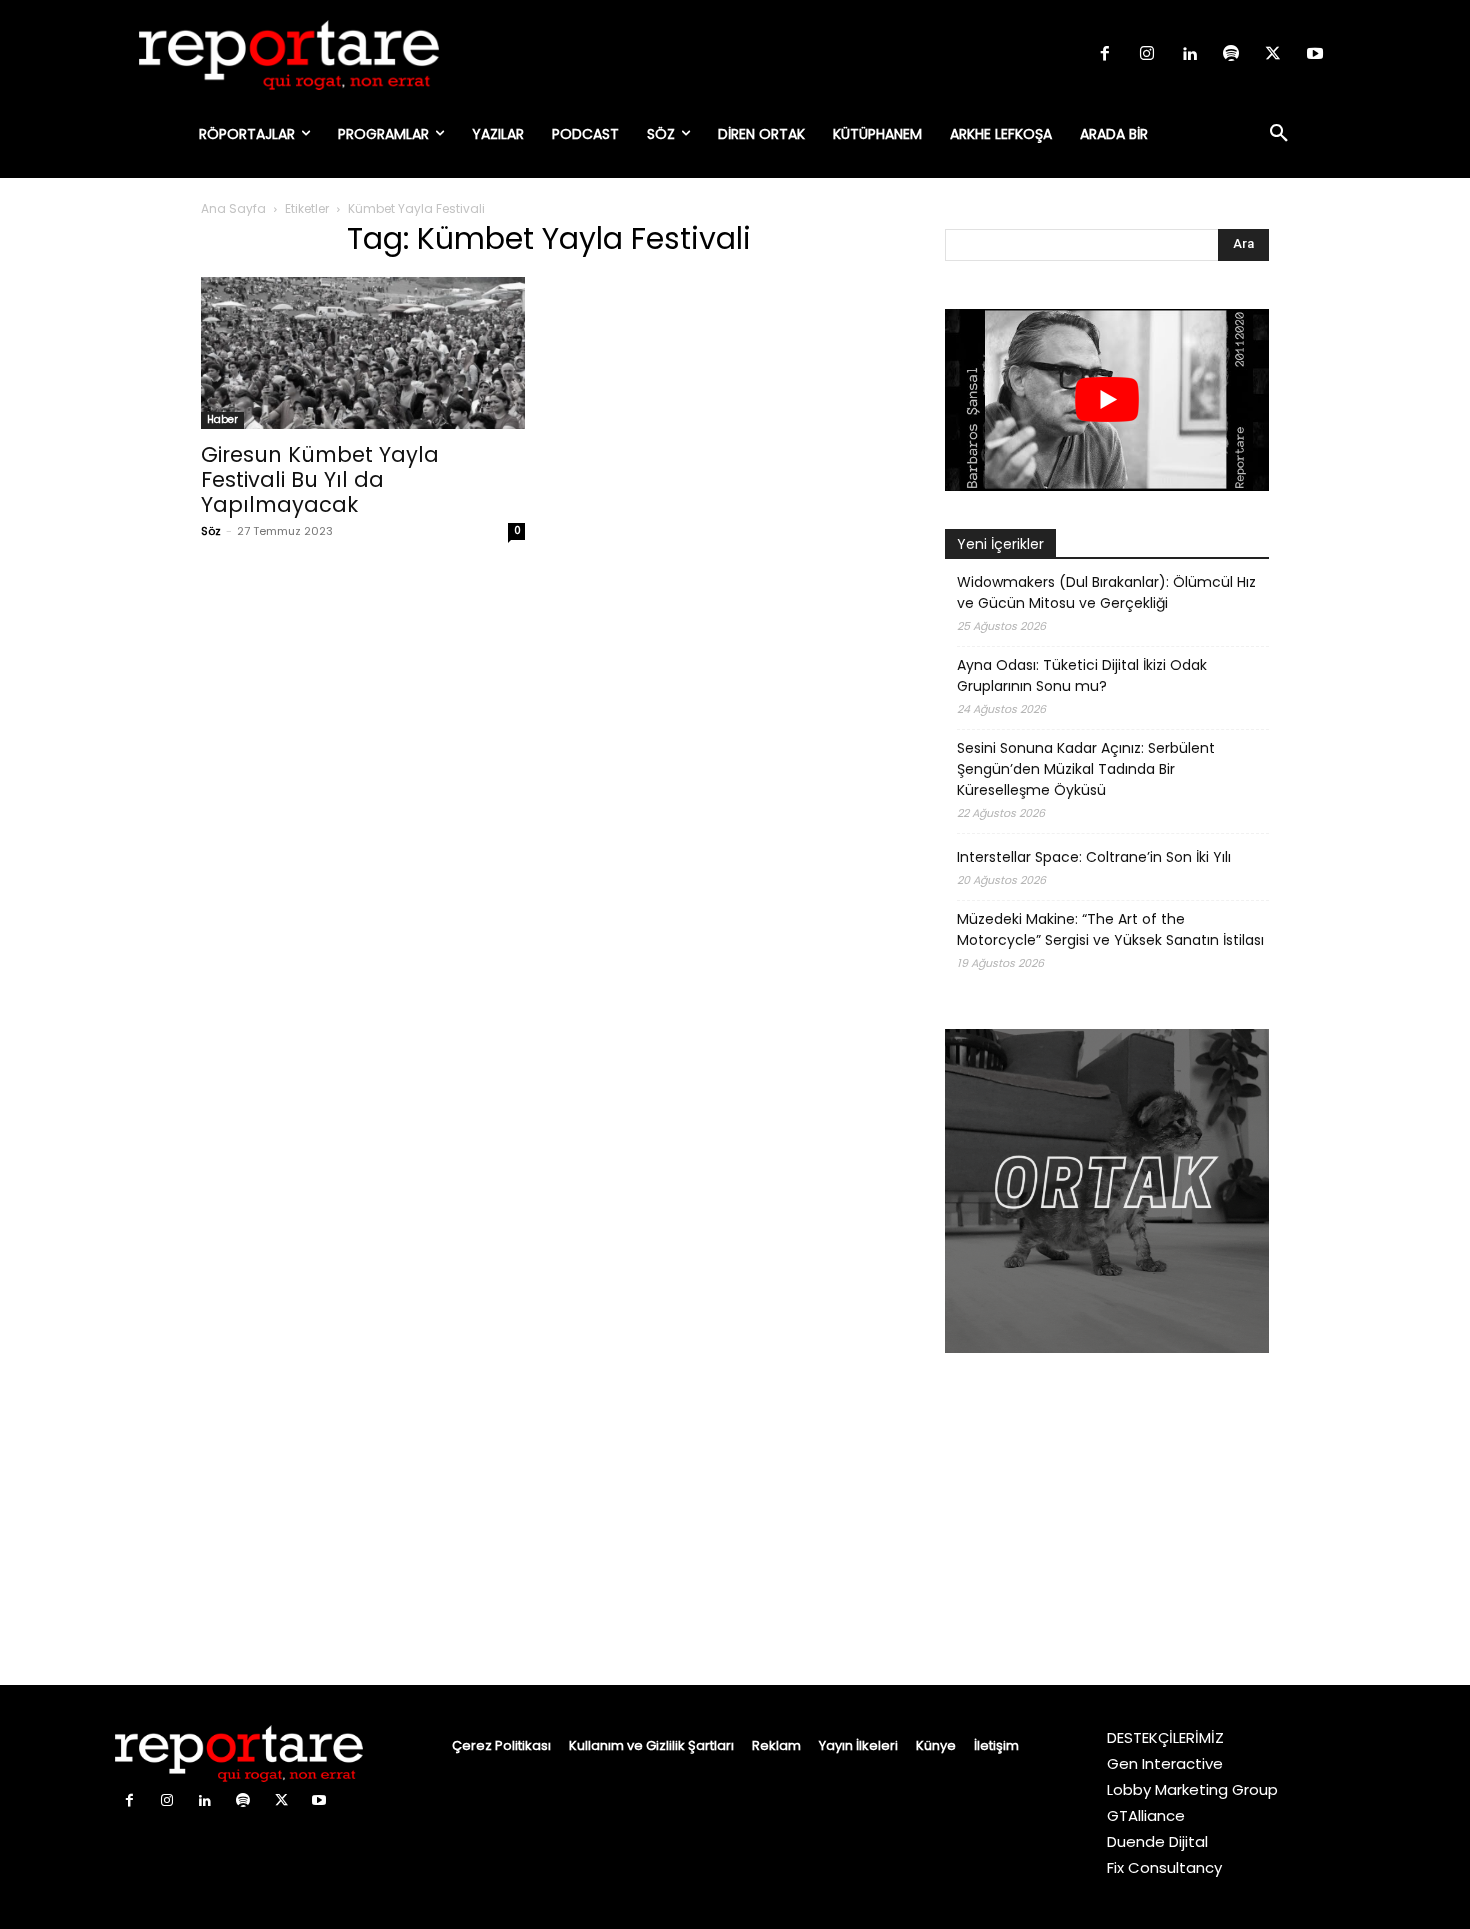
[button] (1279, 134)
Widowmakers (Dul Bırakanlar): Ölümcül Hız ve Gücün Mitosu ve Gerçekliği (1106, 592)
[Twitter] (1273, 55)
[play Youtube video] (1107, 400)
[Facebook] (1105, 55)
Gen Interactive (1165, 1763)
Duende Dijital (1157, 1841)
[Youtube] (1315, 55)
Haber (222, 419)
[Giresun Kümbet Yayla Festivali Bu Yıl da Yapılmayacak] (363, 353)
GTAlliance (1146, 1815)
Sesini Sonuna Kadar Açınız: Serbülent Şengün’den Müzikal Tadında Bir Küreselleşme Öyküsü (1086, 769)
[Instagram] (1147, 55)
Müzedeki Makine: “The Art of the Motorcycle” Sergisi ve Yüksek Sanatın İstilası (1110, 929)
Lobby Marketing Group (1192, 1789)
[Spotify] (1231, 55)
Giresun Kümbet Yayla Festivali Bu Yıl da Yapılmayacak (320, 479)
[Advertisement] (1107, 1522)
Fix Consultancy (1164, 1867)
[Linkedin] (1189, 55)
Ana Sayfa (233, 208)
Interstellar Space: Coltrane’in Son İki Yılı (1094, 857)
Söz (211, 531)
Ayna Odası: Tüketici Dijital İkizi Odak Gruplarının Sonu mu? (1082, 675)
